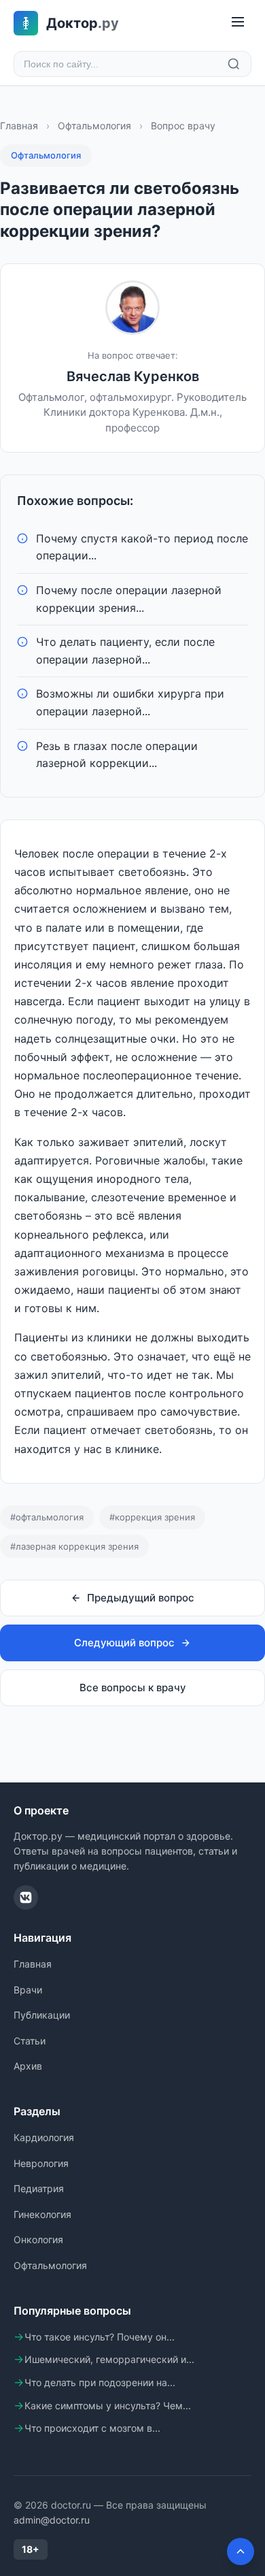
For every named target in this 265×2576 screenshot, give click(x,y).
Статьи (30, 2041)
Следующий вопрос (124, 1643)
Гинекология (42, 2214)
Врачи (28, 1990)
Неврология (41, 2163)
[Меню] (238, 23)
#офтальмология (47, 1517)
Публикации (42, 2015)
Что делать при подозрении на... (100, 2382)
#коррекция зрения (152, 1517)
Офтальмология (94, 126)
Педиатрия (39, 2188)
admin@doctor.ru (52, 2520)
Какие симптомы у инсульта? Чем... (108, 2406)
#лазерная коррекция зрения (74, 1546)
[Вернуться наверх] (241, 2551)
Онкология (38, 2239)
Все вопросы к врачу (133, 1688)
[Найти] (234, 64)
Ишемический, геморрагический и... (109, 2359)
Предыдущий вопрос (141, 1598)
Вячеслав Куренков (133, 376)
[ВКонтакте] (26, 1897)
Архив (28, 2066)
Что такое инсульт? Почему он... (100, 2337)
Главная (19, 126)
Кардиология (44, 2137)
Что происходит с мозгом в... (92, 2428)
